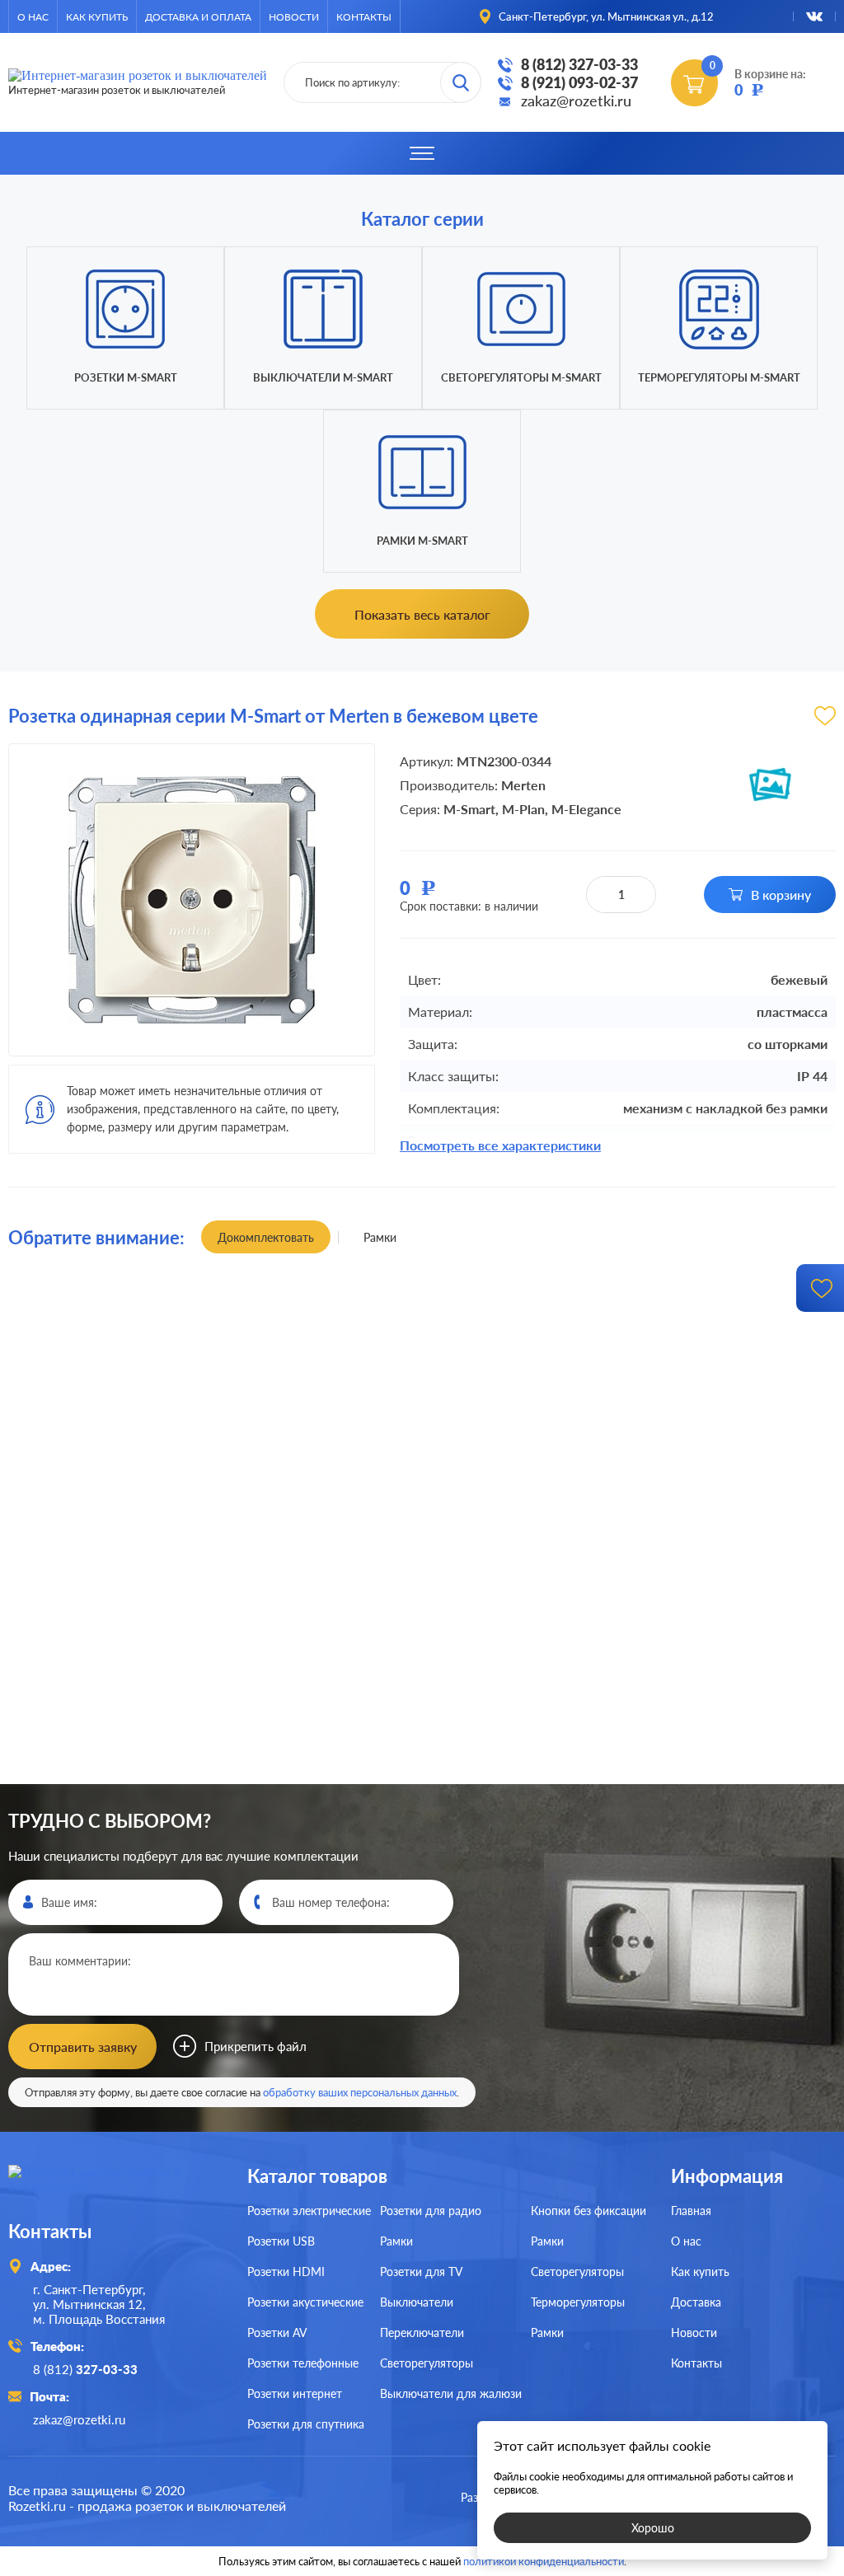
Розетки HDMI (286, 2272)
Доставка (696, 2302)
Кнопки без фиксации (588, 2211)
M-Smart (469, 809)
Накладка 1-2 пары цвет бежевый (131, 1783)
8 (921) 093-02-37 (579, 82)
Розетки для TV (421, 2272)
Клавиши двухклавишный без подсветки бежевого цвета (713, 1782)
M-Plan (523, 809)
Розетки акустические (305, 2302)
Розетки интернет (295, 2393)
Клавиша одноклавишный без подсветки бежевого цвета (131, 1309)
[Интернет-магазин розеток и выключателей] (115, 2187)
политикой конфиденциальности (544, 2561)
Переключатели (422, 2332)
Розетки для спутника (306, 2424)
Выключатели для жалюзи (451, 2393)
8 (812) (85, 2369)
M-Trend (203, 1587)
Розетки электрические (309, 2211)
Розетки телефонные (303, 2363)
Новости (294, 17)
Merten (523, 785)
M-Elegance (586, 809)
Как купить (97, 17)
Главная (691, 2211)
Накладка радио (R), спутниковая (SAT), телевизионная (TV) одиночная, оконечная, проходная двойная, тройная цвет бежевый (422, 1782)
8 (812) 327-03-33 (579, 64)
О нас (33, 17)
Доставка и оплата (198, 17)
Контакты (364, 17)
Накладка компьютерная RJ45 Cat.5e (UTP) (422, 1309)
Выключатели (417, 2302)
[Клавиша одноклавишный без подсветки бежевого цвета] (131, 1444)
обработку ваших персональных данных (360, 2092)
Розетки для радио (431, 2211)
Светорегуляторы (427, 2363)
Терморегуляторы (578, 2302)
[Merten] (770, 785)
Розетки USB (281, 2241)
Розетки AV (277, 2332)
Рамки (396, 2241)
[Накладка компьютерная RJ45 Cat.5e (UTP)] (422, 1444)
